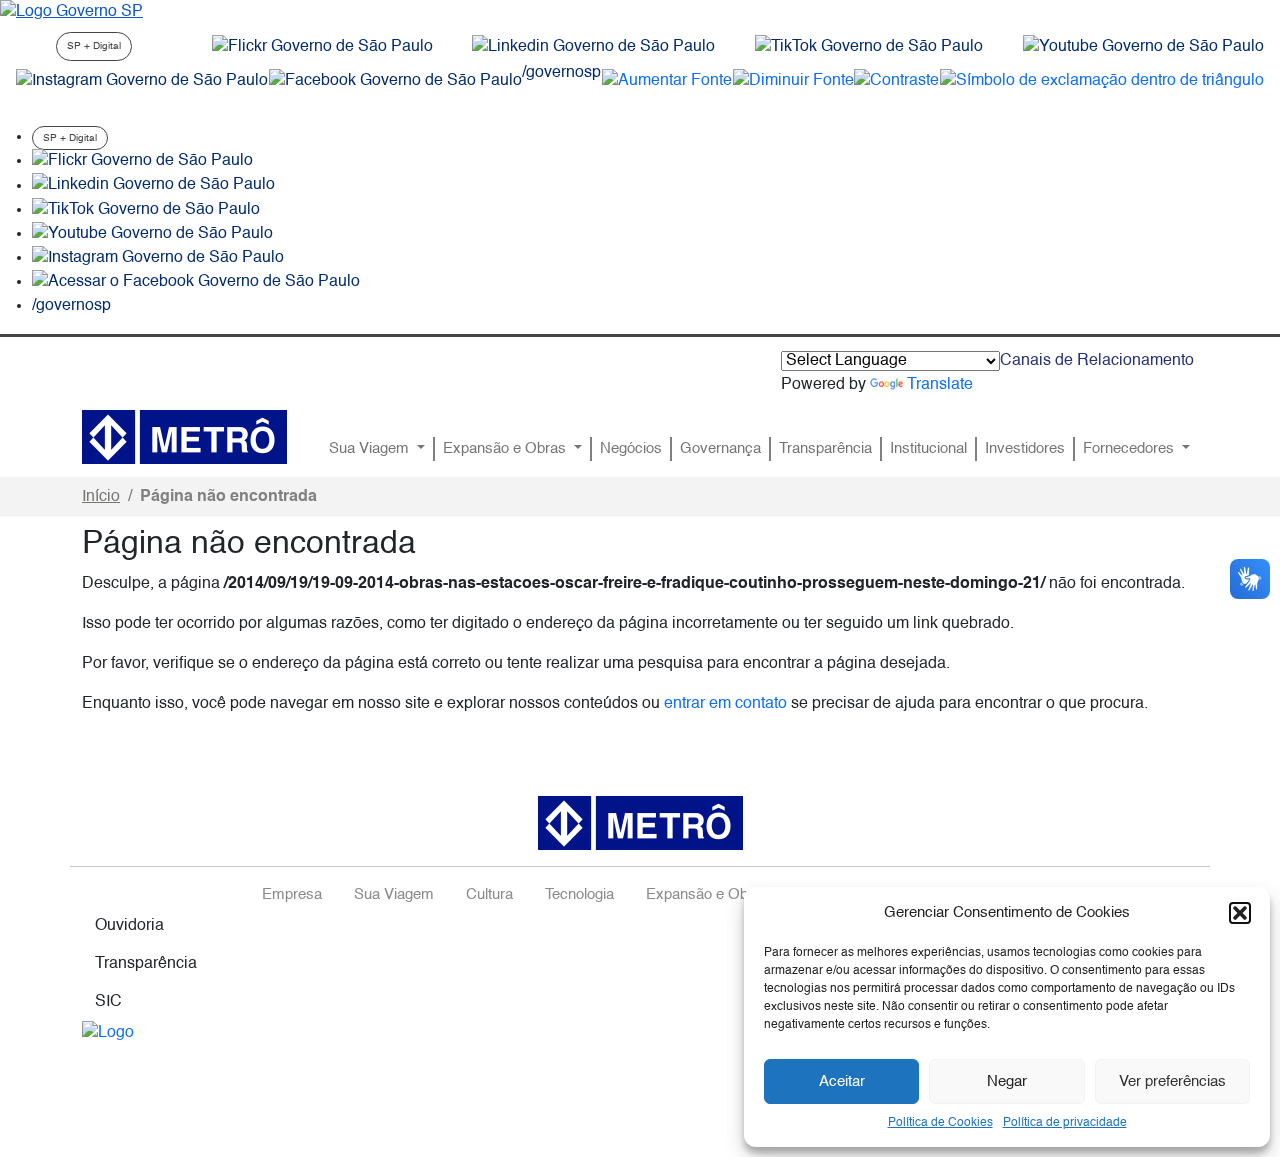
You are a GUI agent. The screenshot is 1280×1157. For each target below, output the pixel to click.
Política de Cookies (940, 1123)
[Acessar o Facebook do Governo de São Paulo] (196, 282)
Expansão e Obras (506, 449)
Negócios (631, 449)
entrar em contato (725, 704)
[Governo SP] (71, 12)
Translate (940, 385)
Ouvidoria (129, 926)
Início (101, 497)
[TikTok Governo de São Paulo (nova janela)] (869, 47)
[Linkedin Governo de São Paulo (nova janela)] (593, 47)
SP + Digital (94, 46)
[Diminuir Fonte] (793, 81)
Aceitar (842, 1081)
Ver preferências (1172, 1081)
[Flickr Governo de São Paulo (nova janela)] (322, 47)
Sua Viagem (371, 449)
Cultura (489, 895)
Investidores (1025, 449)
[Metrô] (184, 437)
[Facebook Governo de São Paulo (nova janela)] (395, 81)
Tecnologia (579, 895)
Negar (1007, 1081)
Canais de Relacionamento (1097, 361)
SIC (108, 1002)
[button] (1240, 913)
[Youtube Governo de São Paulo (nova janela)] (1143, 47)
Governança (720, 449)
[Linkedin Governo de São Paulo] (153, 186)
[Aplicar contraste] (896, 81)
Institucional (928, 449)
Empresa (292, 895)
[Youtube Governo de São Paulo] (152, 234)
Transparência (825, 449)
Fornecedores (1130, 449)
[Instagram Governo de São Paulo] (142, 81)
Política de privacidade (1065, 1123)
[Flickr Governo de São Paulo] (142, 161)
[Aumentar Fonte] (667, 81)
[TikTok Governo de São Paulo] (146, 210)
